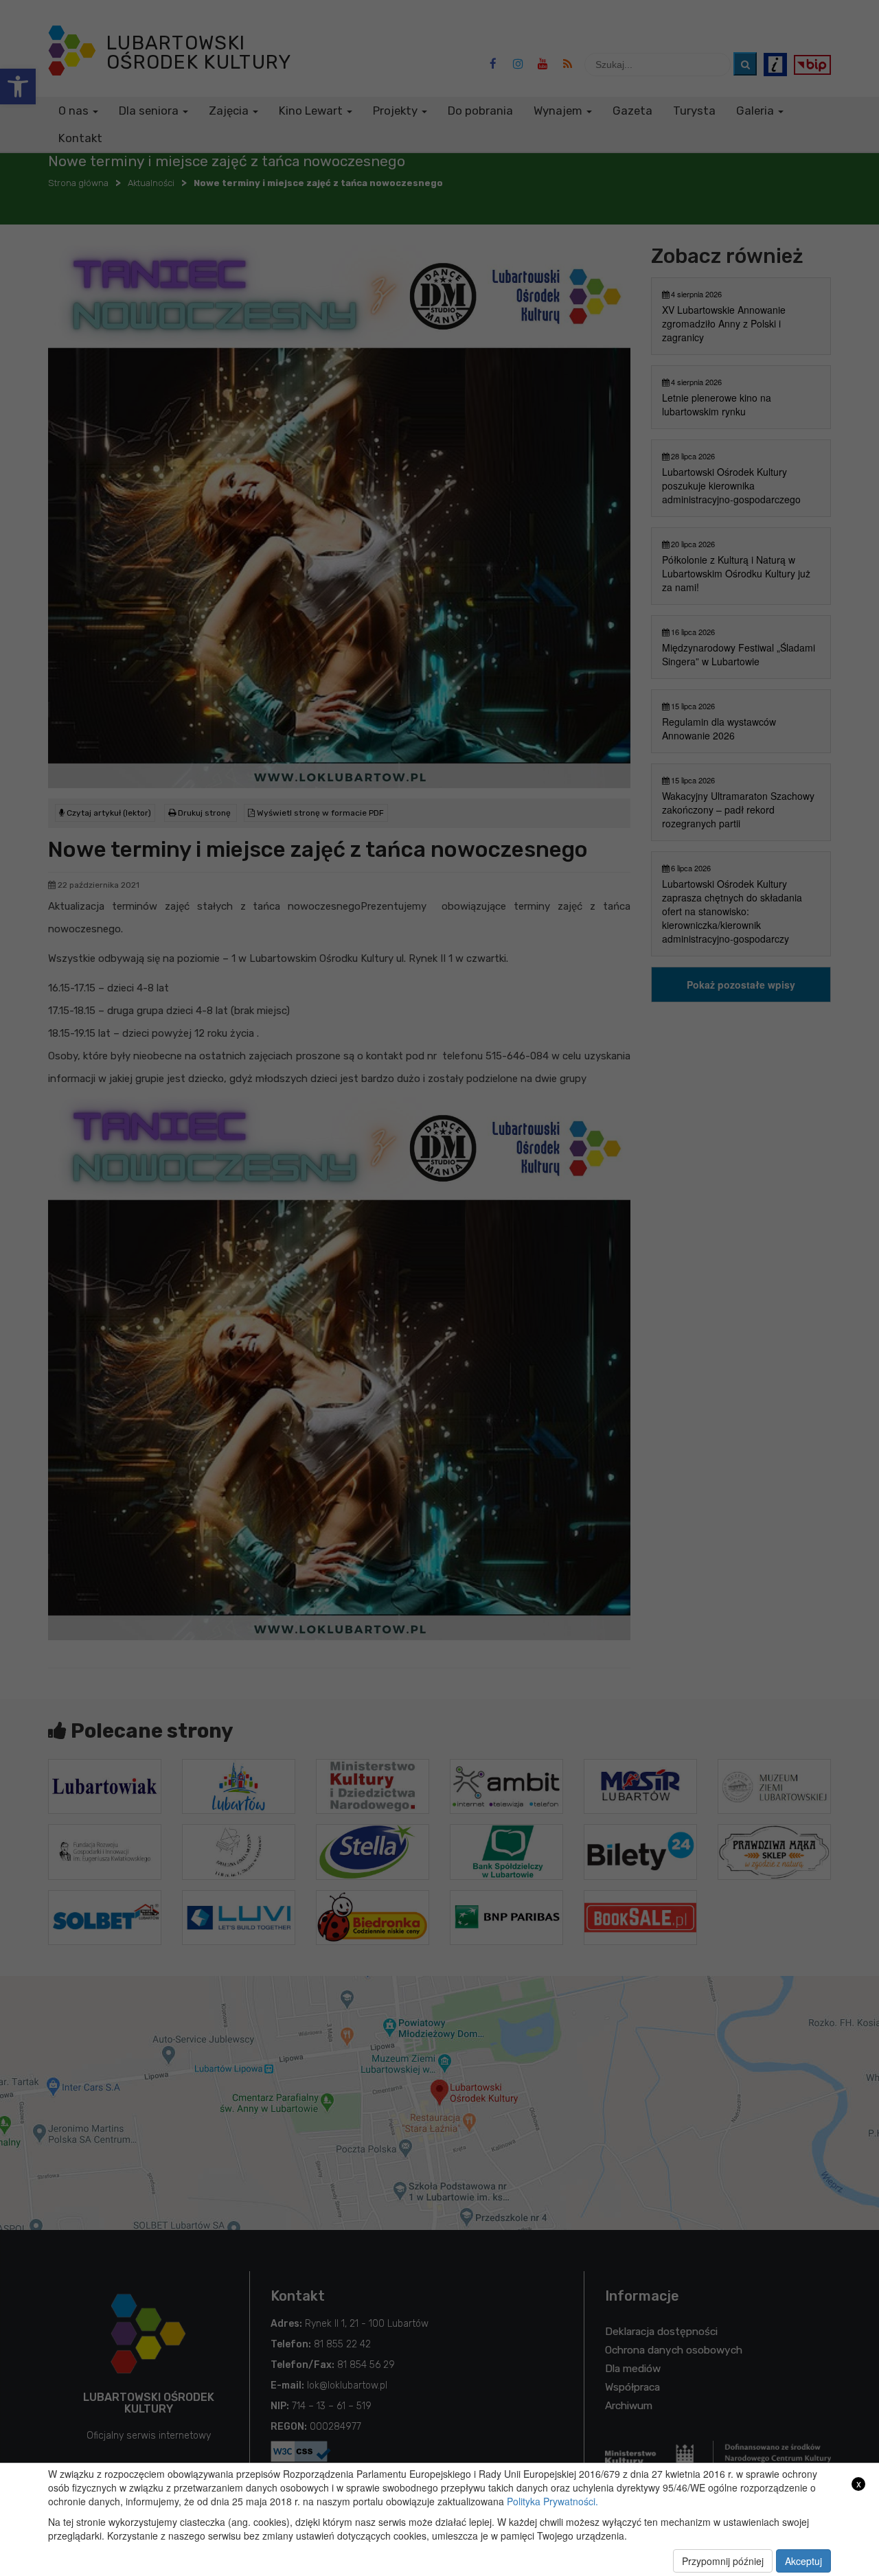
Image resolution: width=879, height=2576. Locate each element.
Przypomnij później (723, 2561)
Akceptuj (803, 2561)
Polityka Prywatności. (552, 2501)
